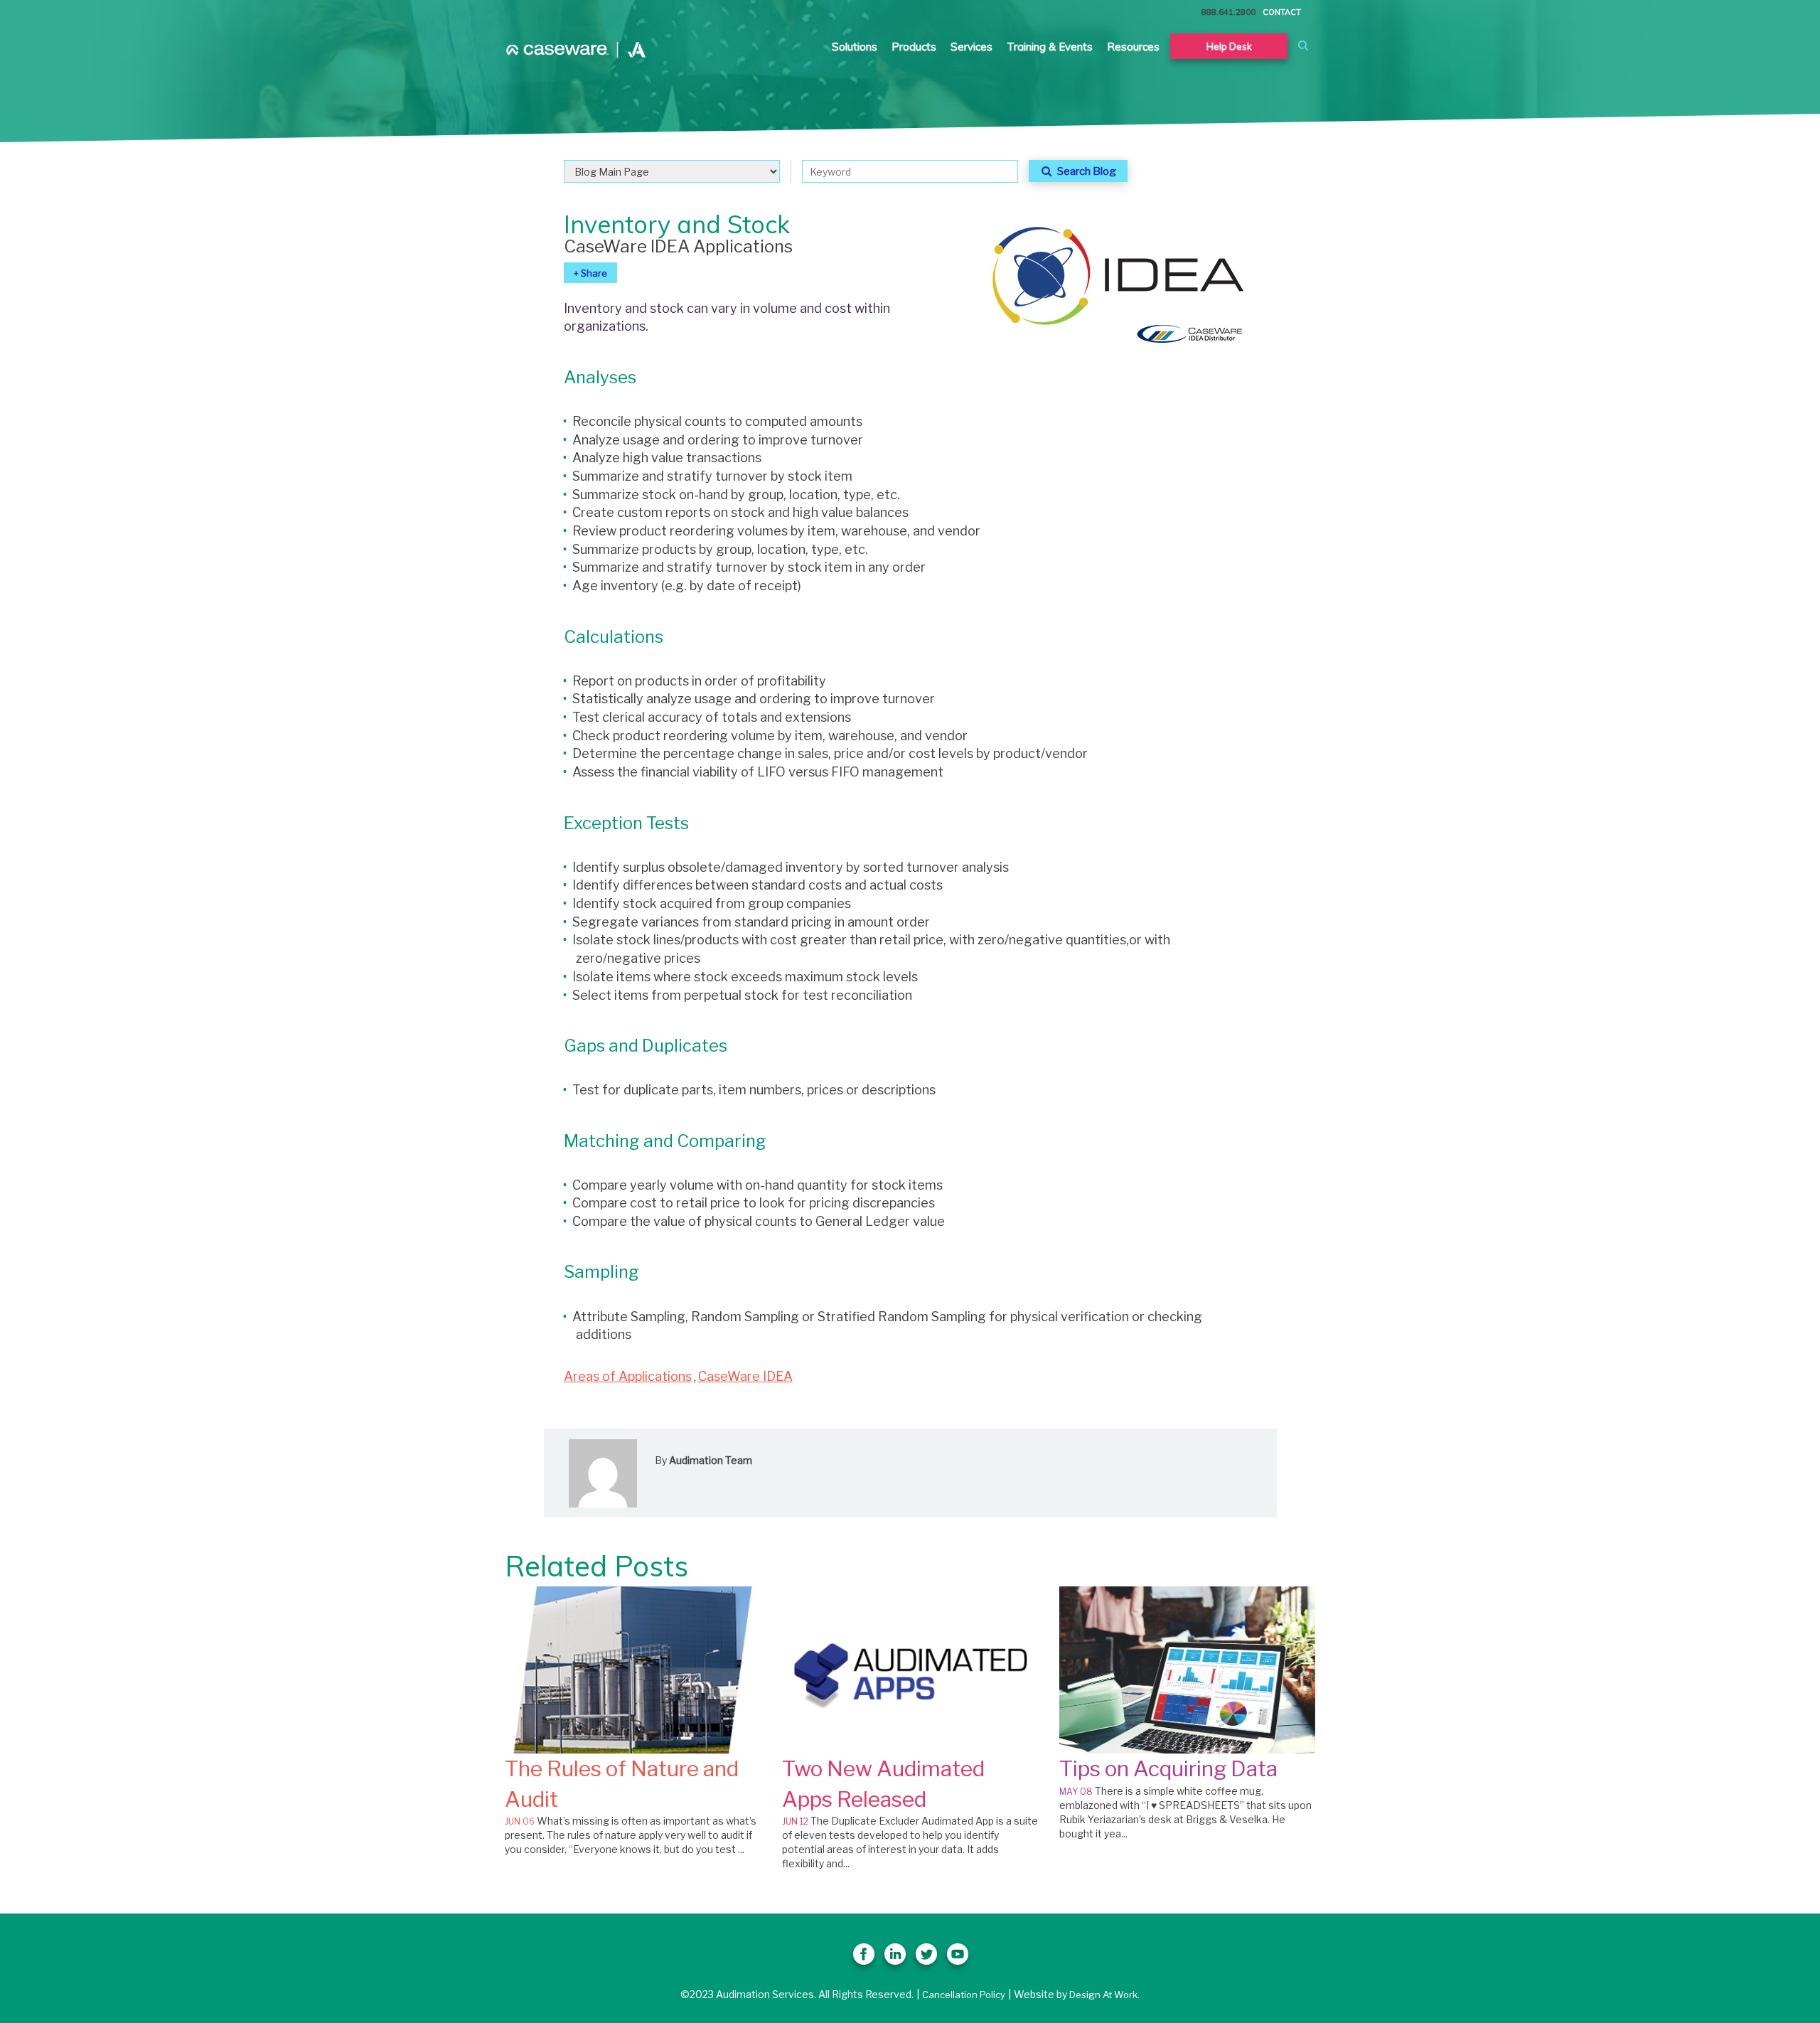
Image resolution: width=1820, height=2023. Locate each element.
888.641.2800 (1228, 12)
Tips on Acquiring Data (1168, 1768)
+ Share (590, 273)
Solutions (855, 47)
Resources (1133, 47)
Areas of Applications (628, 1376)
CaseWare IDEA (745, 1376)
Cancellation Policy (964, 1995)
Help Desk (1229, 46)
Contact (1282, 12)
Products (914, 47)
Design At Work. (1104, 1995)
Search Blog (1085, 171)
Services (971, 47)
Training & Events (1050, 47)
